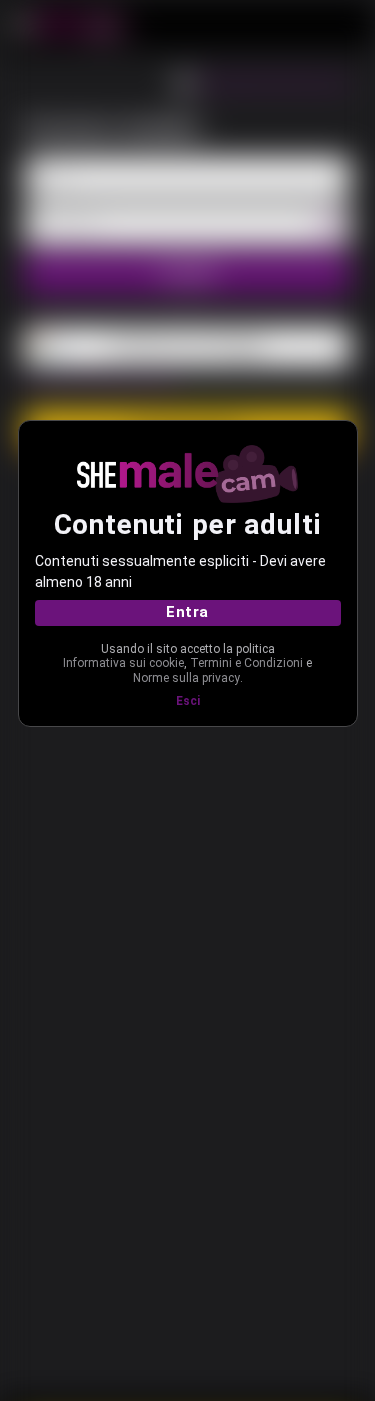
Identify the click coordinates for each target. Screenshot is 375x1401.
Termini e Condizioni (246, 663)
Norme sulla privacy (186, 678)
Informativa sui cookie (123, 663)
